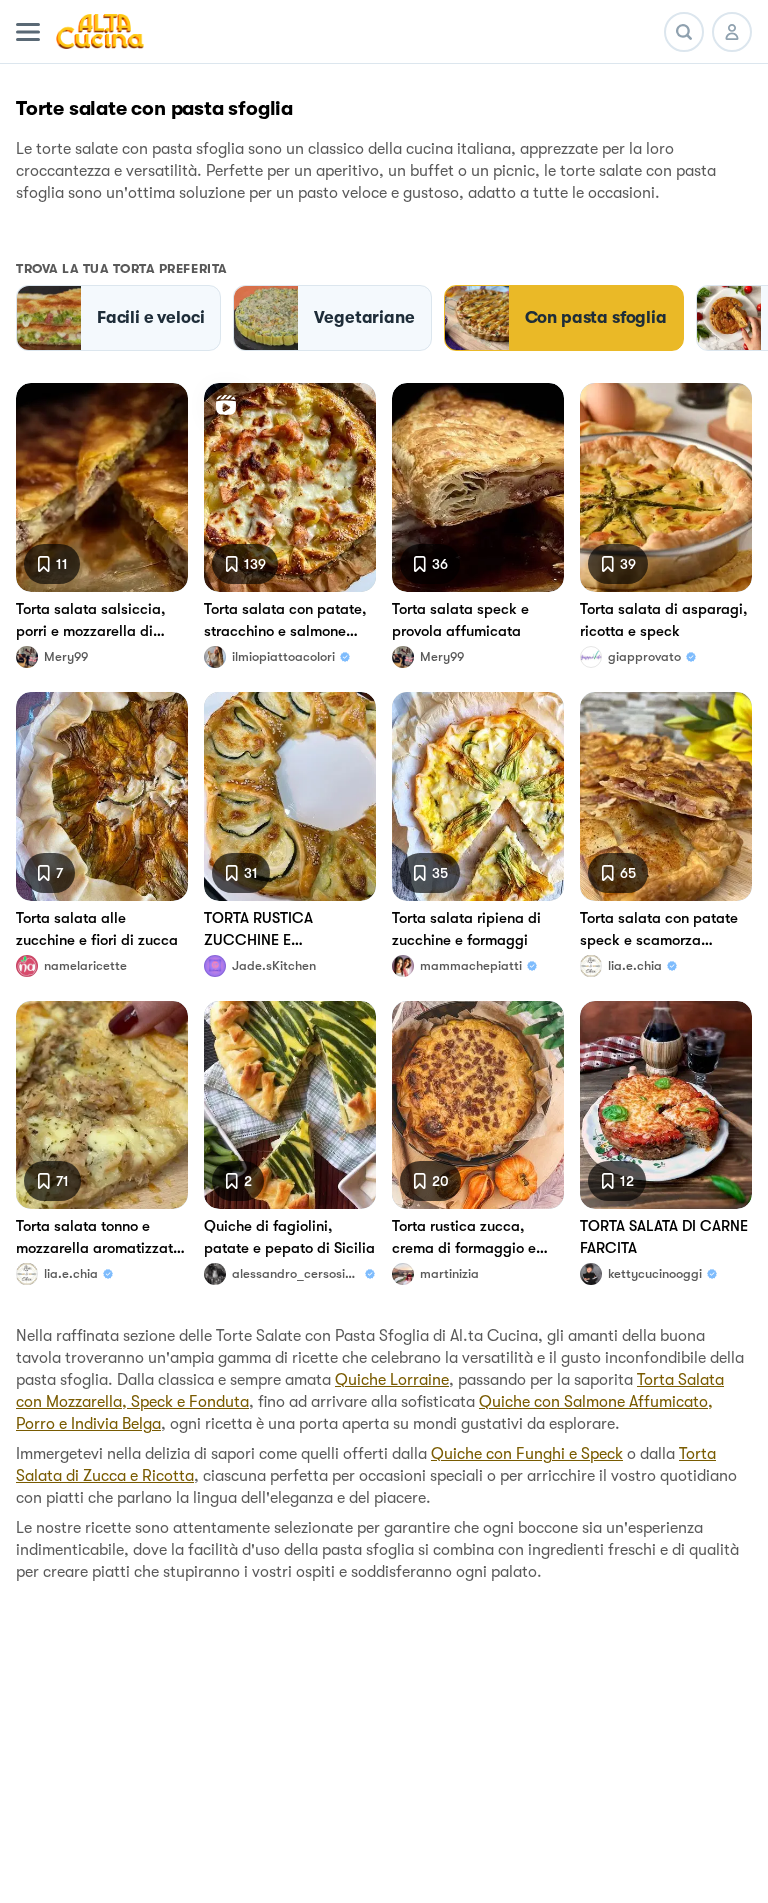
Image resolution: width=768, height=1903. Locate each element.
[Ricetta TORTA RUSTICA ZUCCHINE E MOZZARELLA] (290, 796)
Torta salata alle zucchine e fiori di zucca (97, 929)
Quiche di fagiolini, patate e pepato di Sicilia (289, 1237)
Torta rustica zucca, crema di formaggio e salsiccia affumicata (464, 1238)
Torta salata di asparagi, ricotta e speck (664, 620)
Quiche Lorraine (392, 1380)
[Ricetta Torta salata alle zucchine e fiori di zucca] (102, 796)
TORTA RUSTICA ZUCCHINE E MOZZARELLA (258, 930)
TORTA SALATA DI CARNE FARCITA (664, 1237)
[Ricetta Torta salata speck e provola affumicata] (478, 487)
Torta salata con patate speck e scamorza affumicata (659, 930)
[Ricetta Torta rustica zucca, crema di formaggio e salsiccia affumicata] (478, 1105)
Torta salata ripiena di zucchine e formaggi (466, 929)
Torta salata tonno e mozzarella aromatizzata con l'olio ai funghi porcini (99, 1238)
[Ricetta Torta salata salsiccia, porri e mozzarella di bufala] (102, 487)
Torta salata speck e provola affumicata (460, 620)
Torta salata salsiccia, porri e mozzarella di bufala (91, 621)
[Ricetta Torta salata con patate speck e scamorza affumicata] (666, 796)
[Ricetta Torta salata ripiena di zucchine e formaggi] (478, 796)
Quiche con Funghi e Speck (527, 1454)
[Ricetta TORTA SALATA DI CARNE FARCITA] (666, 1105)
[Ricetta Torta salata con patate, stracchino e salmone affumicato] (290, 487)
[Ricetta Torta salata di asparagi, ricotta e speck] (666, 487)
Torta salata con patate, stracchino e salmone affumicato (285, 621)
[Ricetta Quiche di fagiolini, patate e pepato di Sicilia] (290, 1105)
